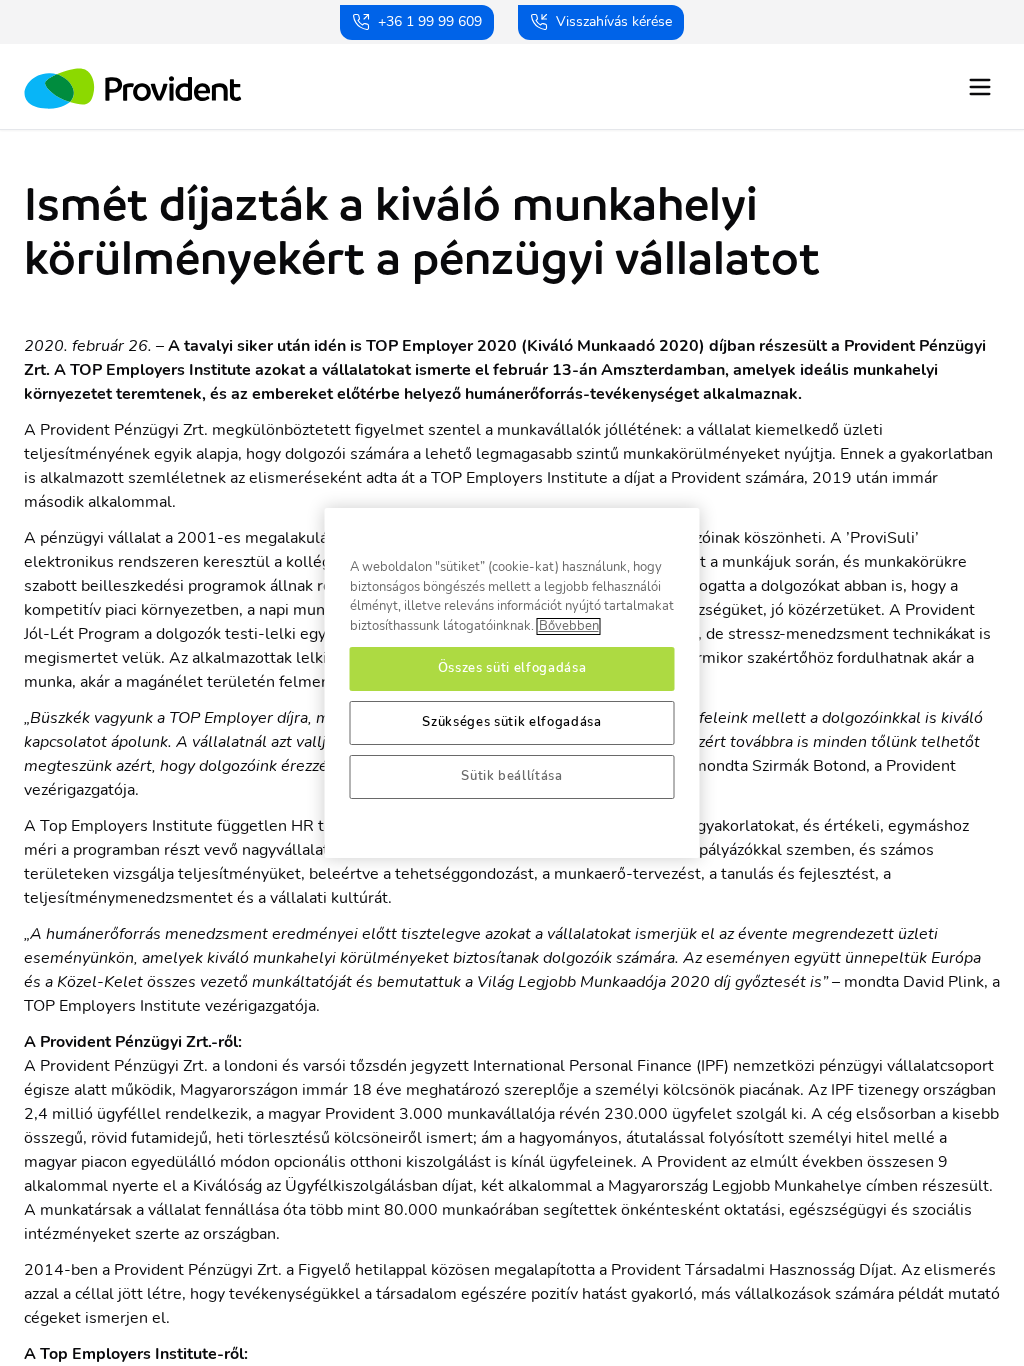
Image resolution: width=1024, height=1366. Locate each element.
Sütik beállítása (512, 776)
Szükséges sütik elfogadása (511, 722)
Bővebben (569, 626)
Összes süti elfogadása (512, 668)
